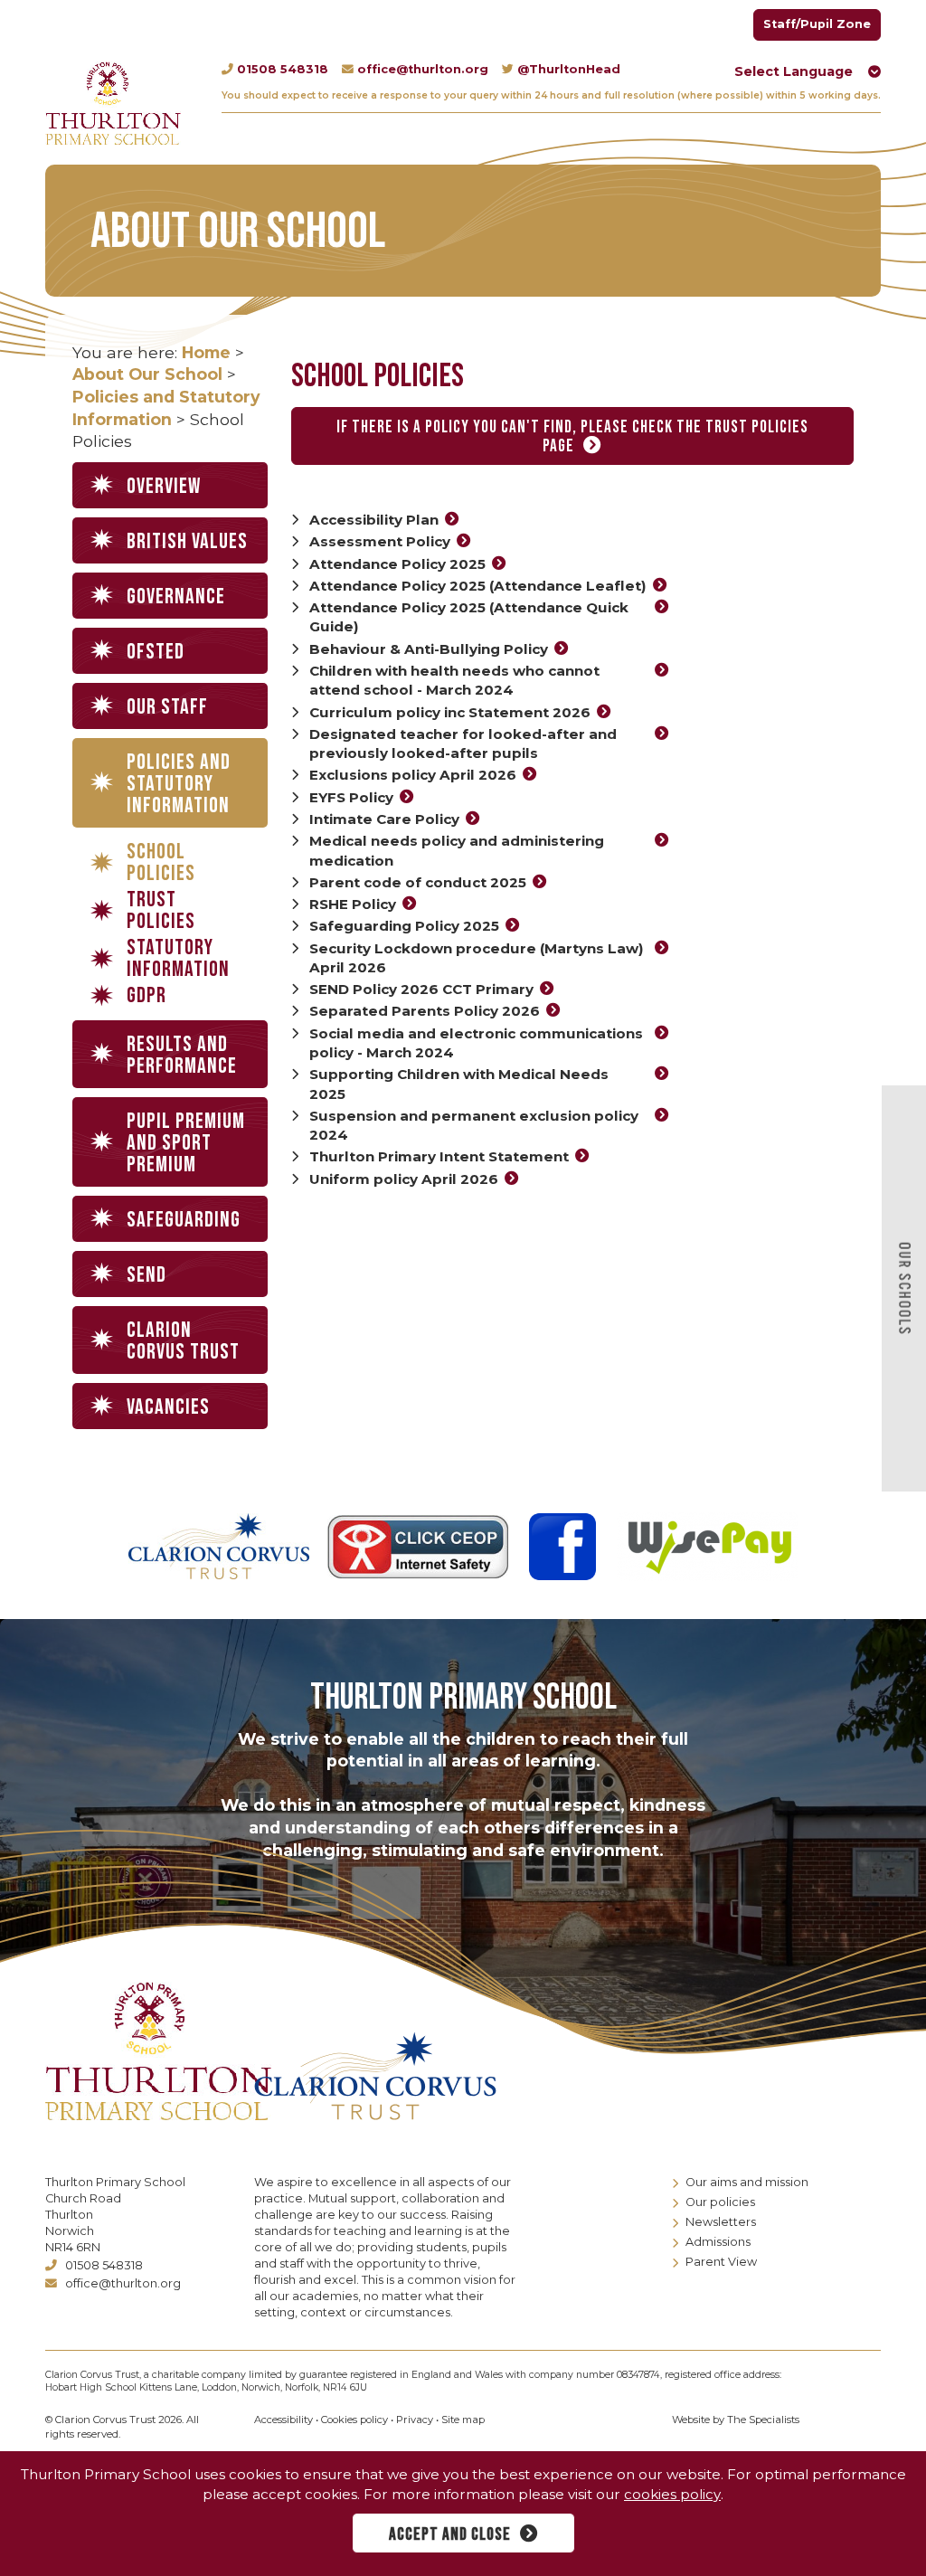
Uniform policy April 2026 (404, 1179)
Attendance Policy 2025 (397, 564)
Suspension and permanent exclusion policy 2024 (474, 1125)
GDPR (146, 996)
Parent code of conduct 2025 (418, 882)
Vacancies (168, 1407)
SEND (146, 1275)
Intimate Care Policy (384, 819)
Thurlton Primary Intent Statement (439, 1156)
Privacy (415, 2420)
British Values (187, 541)
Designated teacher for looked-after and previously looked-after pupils (463, 743)
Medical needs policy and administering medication (457, 850)
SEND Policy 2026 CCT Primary (421, 989)
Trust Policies (161, 911)
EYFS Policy (351, 797)
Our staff (167, 707)
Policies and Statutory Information (179, 784)
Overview (164, 486)
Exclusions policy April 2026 (413, 775)
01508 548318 (283, 69)
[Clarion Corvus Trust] (387, 2076)
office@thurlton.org (423, 69)
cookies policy (672, 2494)
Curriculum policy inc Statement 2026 (450, 712)
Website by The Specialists (736, 2420)
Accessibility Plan (374, 520)
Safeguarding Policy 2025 (404, 926)
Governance (176, 597)
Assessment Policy (380, 541)
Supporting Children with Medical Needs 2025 (459, 1084)
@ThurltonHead (569, 69)
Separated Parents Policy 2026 (425, 1011)
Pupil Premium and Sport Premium (186, 1143)
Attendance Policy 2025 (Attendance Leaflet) (478, 586)
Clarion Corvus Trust (183, 1341)
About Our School (147, 374)
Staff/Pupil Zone (817, 24)
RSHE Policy (353, 904)
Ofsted (156, 652)
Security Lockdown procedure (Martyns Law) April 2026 (477, 958)
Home (206, 352)
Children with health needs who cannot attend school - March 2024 (454, 680)
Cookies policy (354, 2420)
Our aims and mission (747, 2182)
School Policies (161, 863)
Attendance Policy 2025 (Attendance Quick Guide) (469, 617)
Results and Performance (182, 1055)
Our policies (720, 2202)
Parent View (721, 2262)
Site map (463, 2420)
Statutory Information (178, 959)
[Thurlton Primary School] (113, 103)
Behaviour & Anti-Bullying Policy (429, 649)
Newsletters (721, 2222)
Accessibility (283, 2420)
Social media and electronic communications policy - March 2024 (476, 1043)
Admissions (718, 2242)
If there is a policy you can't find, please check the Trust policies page (572, 437)
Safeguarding (184, 1220)
